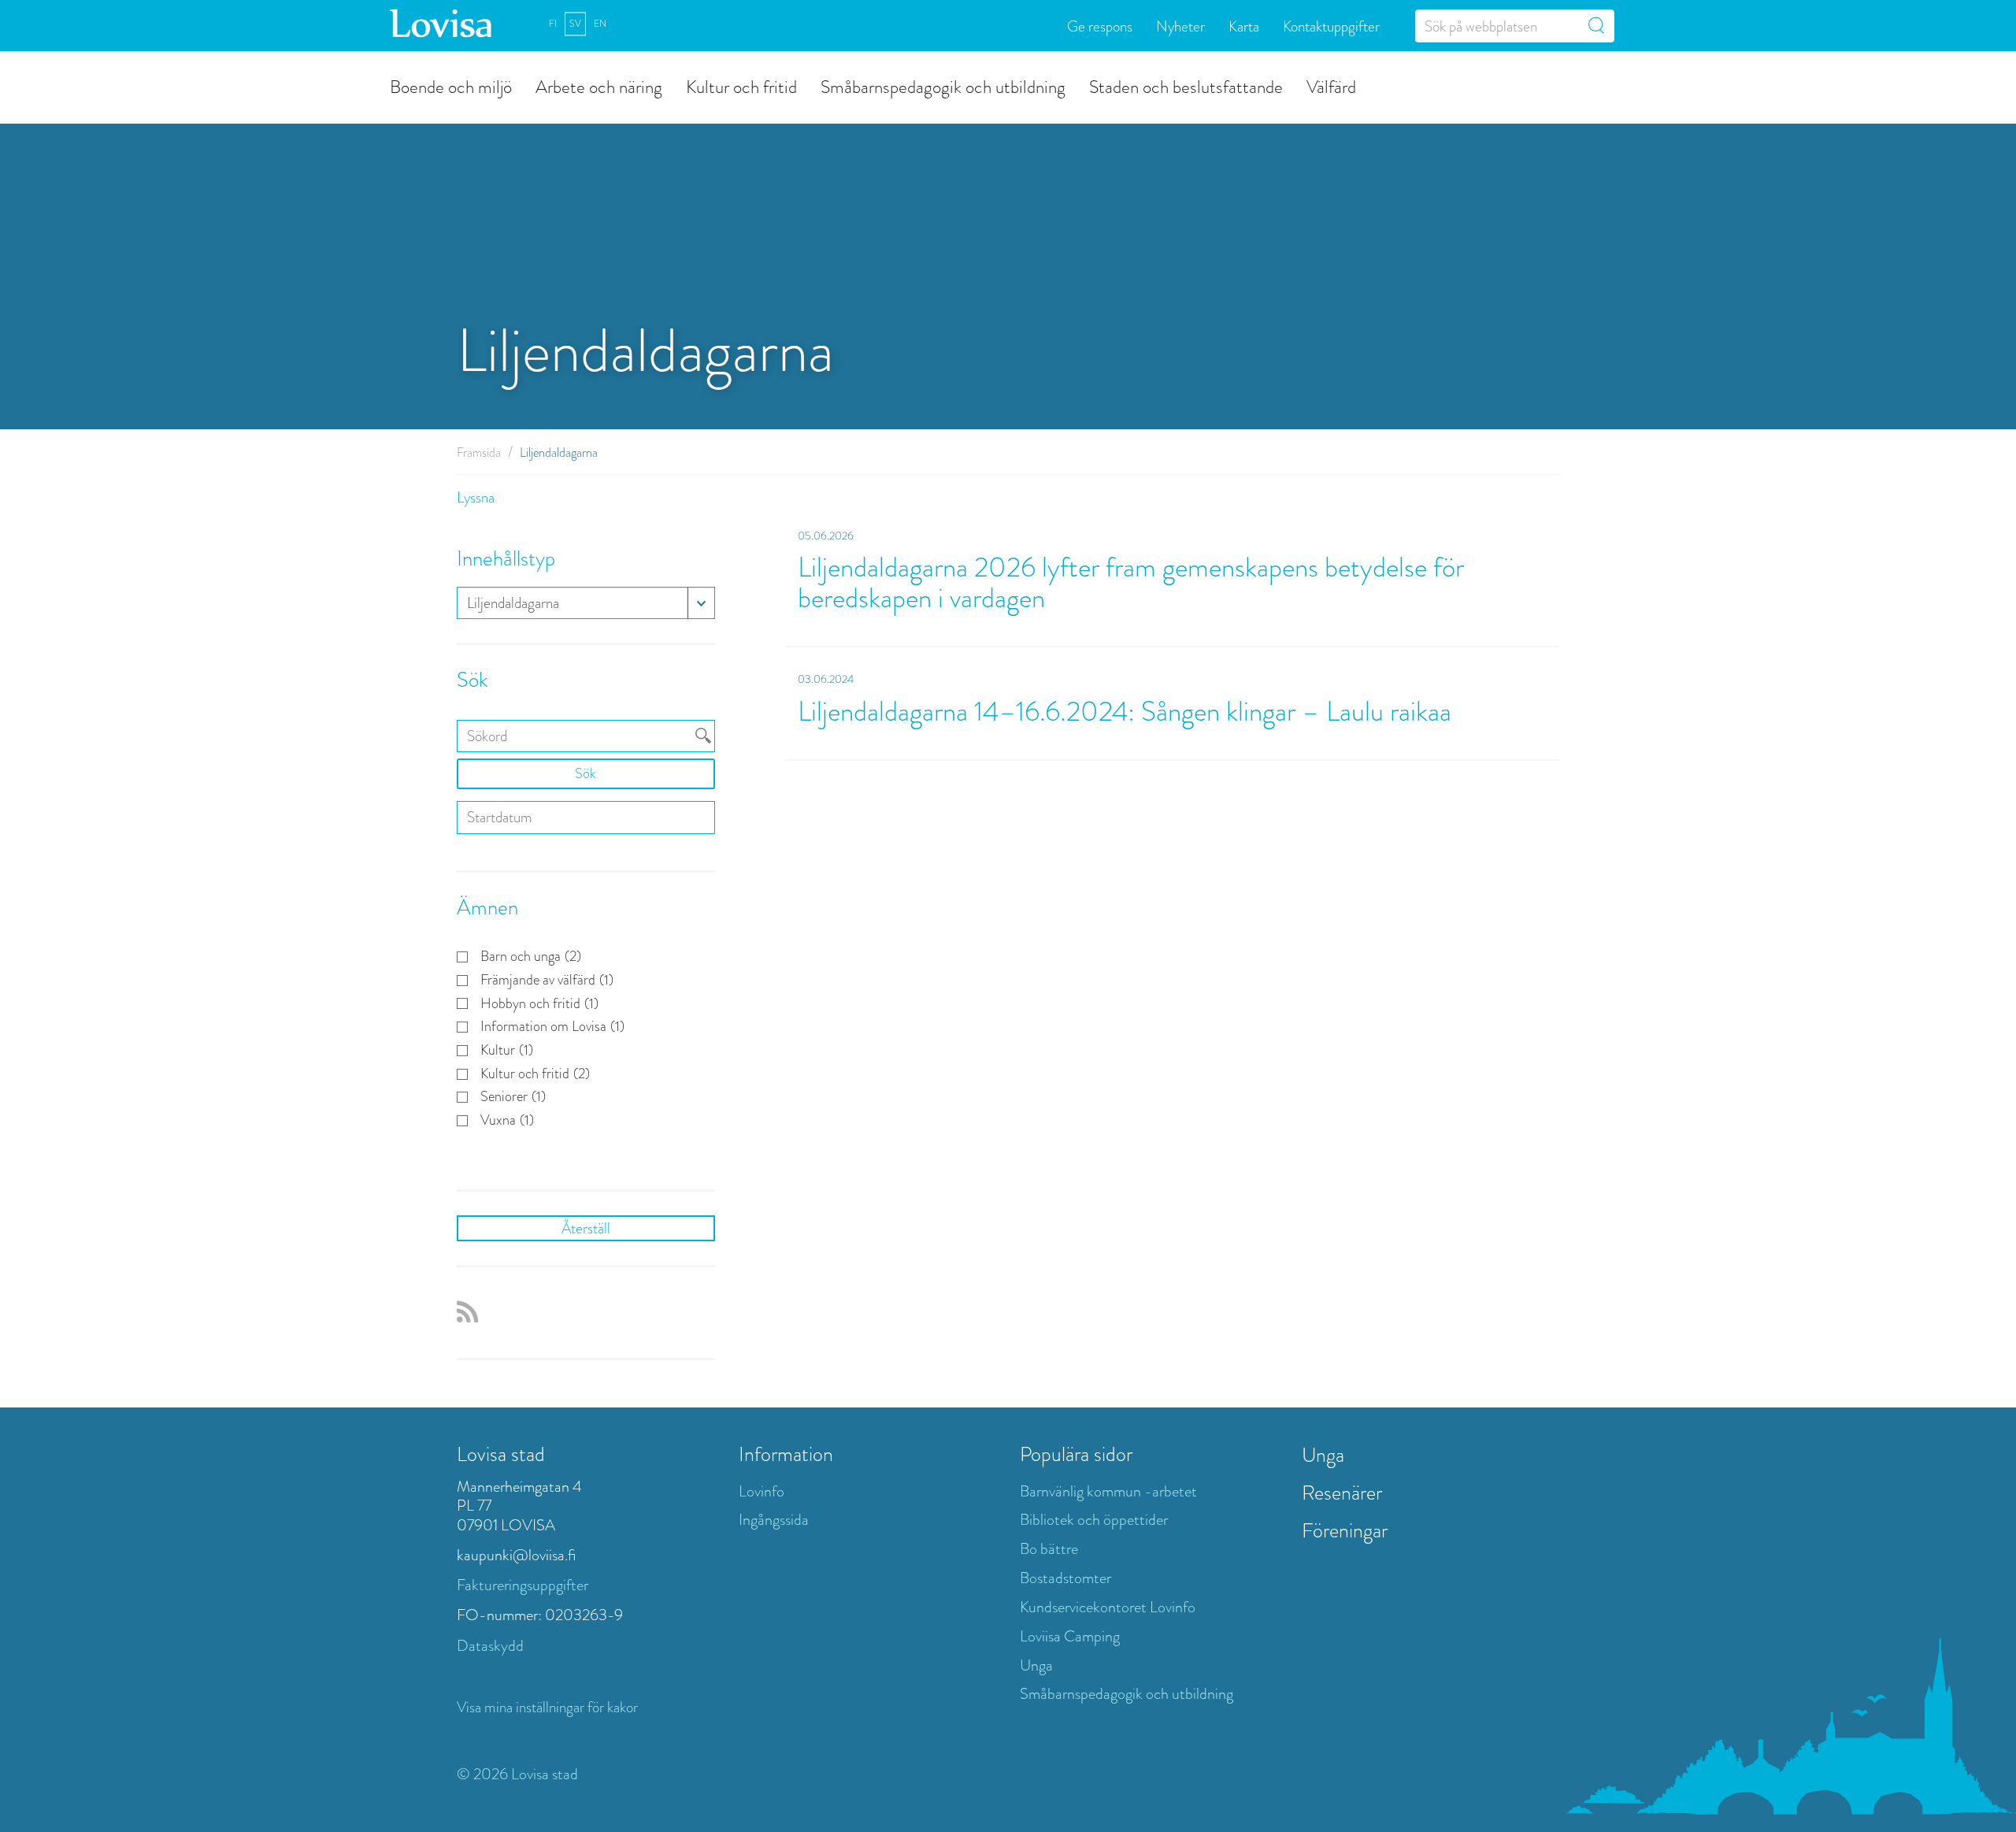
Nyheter (1180, 26)
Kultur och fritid (741, 86)
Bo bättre (1049, 1549)
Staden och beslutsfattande (1186, 86)
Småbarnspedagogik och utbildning (943, 86)
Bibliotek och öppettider (1094, 1520)
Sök (586, 773)
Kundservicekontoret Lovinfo (1108, 1607)
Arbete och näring (599, 86)
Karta (1244, 26)
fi (553, 24)
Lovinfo (762, 1491)
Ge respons (1100, 26)
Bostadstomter (1065, 1578)
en (600, 24)
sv (575, 24)
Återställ (586, 1228)
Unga (1036, 1665)
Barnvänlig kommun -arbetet (1108, 1491)
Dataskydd (490, 1646)
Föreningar (1345, 1530)
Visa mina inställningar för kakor (547, 1707)
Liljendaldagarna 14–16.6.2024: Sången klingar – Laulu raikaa (1125, 712)
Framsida (479, 452)
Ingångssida (774, 1520)
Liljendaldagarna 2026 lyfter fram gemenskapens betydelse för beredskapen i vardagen (1131, 583)
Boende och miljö (451, 86)
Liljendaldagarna (513, 603)
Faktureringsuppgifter (523, 1585)
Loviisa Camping (1070, 1636)
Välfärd (1331, 86)
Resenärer (1342, 1493)
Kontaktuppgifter (1331, 26)
